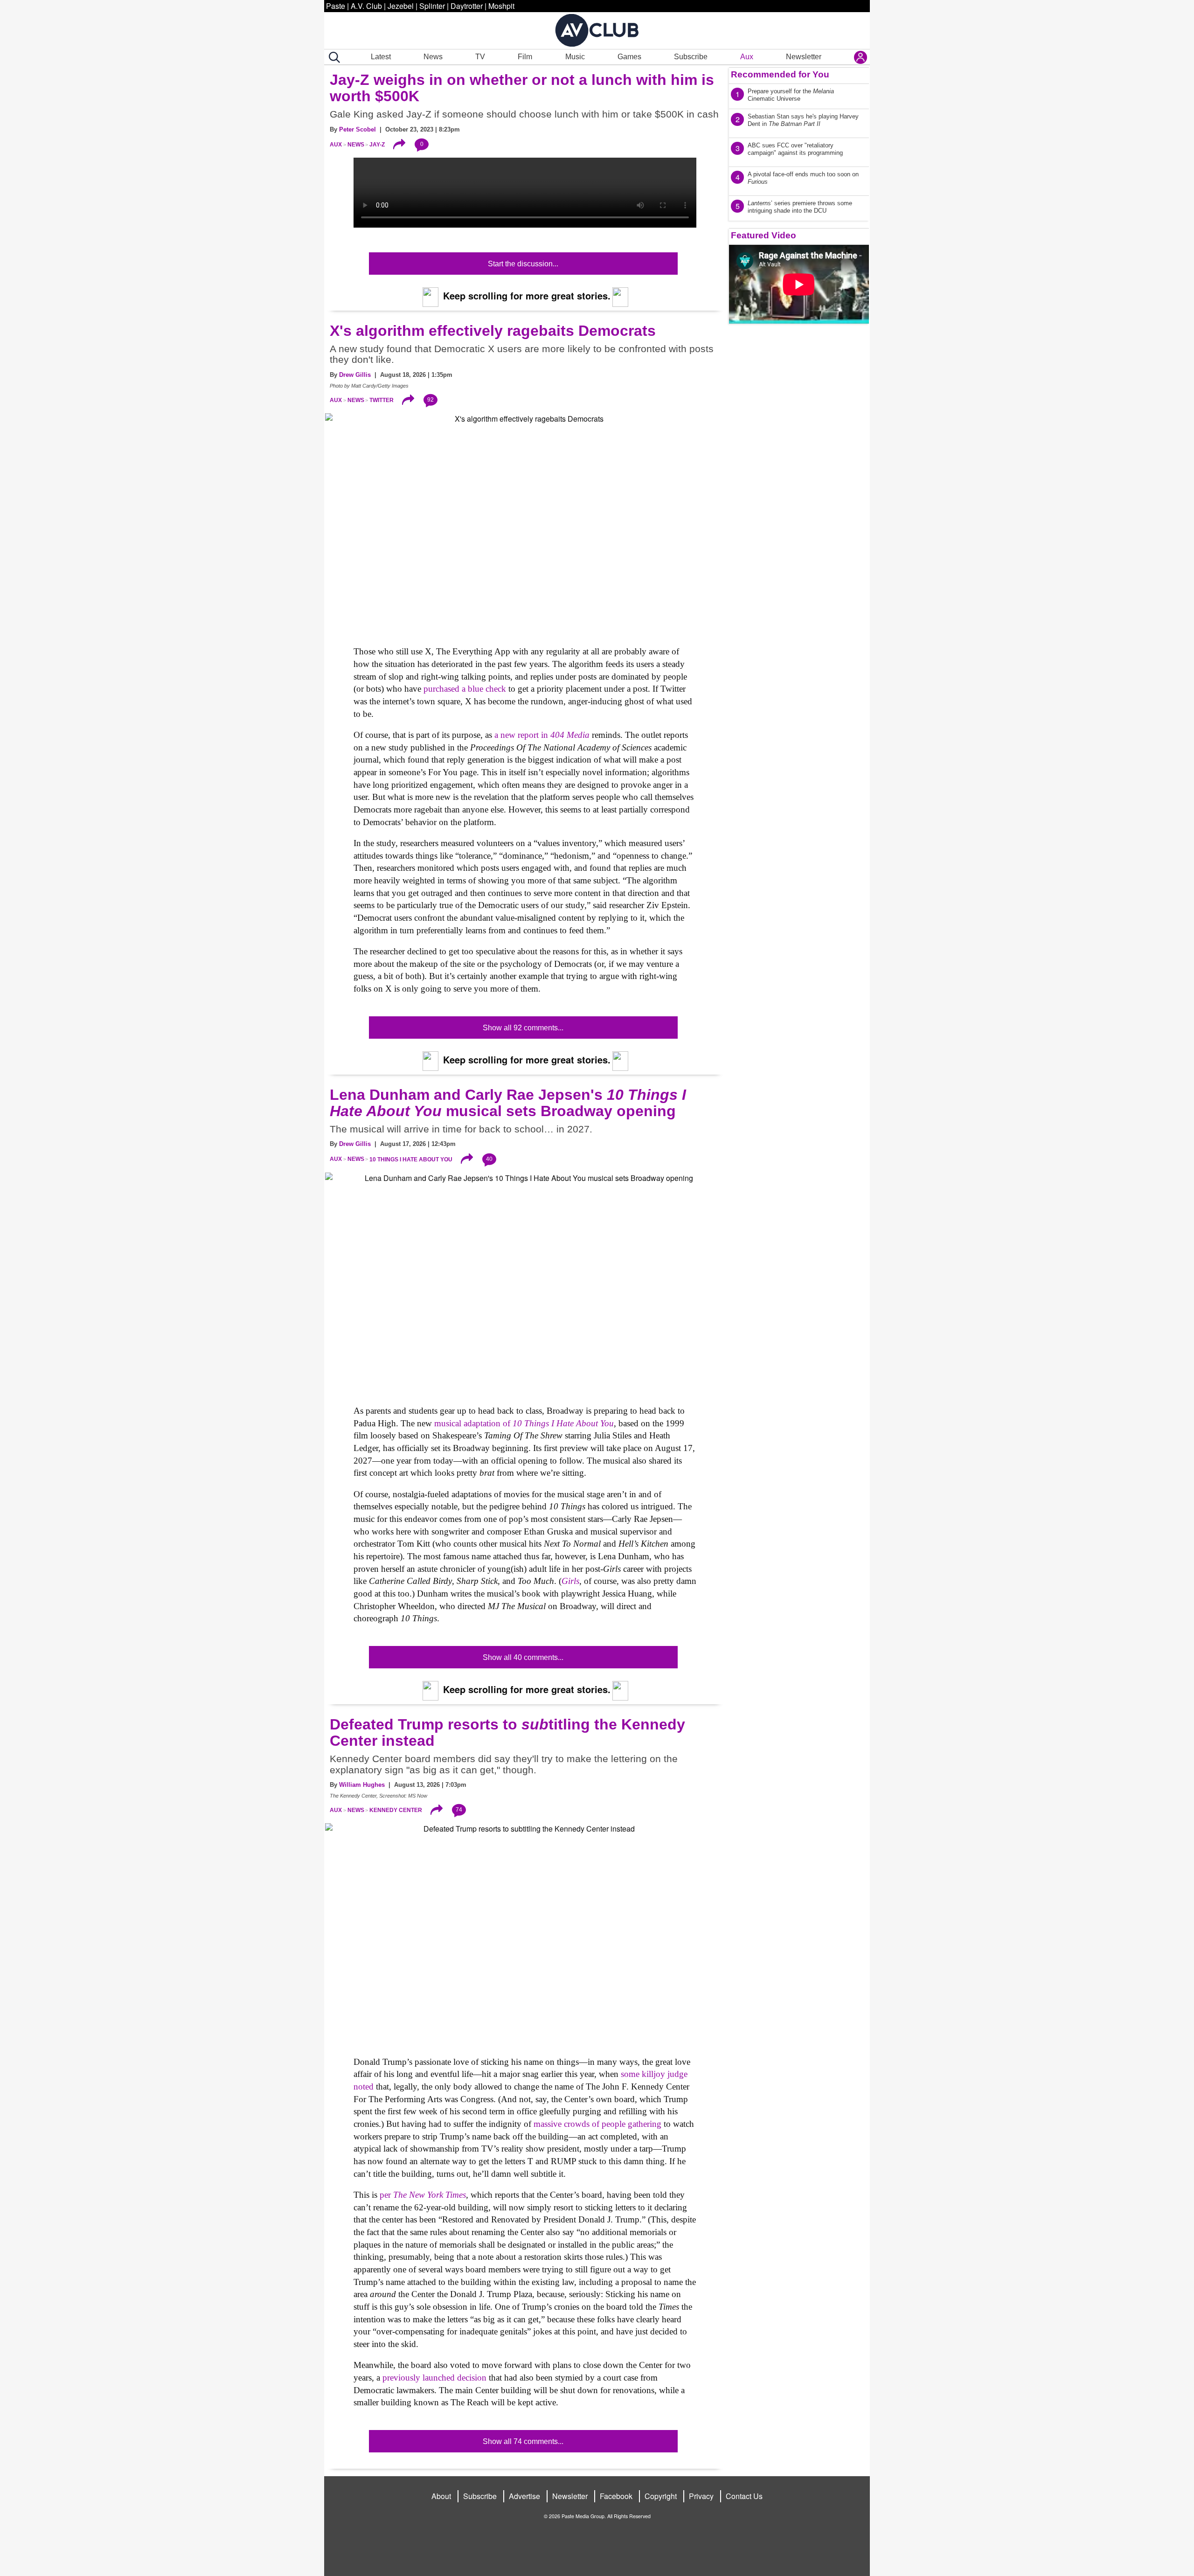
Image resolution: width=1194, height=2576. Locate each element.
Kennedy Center (396, 1810)
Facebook (616, 2496)
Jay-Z (377, 145)
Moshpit (501, 6)
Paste (336, 6)
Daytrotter (467, 6)
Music (575, 57)
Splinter (432, 6)
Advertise (524, 2496)
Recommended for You (780, 74)
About (441, 2496)
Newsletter (804, 57)
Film (525, 57)
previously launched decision (434, 2378)
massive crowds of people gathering (597, 2124)
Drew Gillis (355, 375)
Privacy (701, 2496)
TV (480, 57)
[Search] (333, 57)
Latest (381, 57)
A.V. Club (366, 6)
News (433, 57)
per (423, 2195)
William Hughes (362, 1785)
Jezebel (401, 6)
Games (629, 57)
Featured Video (764, 235)
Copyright (661, 2496)
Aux (747, 57)
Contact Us (744, 2496)
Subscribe (691, 57)
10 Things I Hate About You (411, 1159)
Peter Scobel (358, 129)
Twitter (382, 400)
